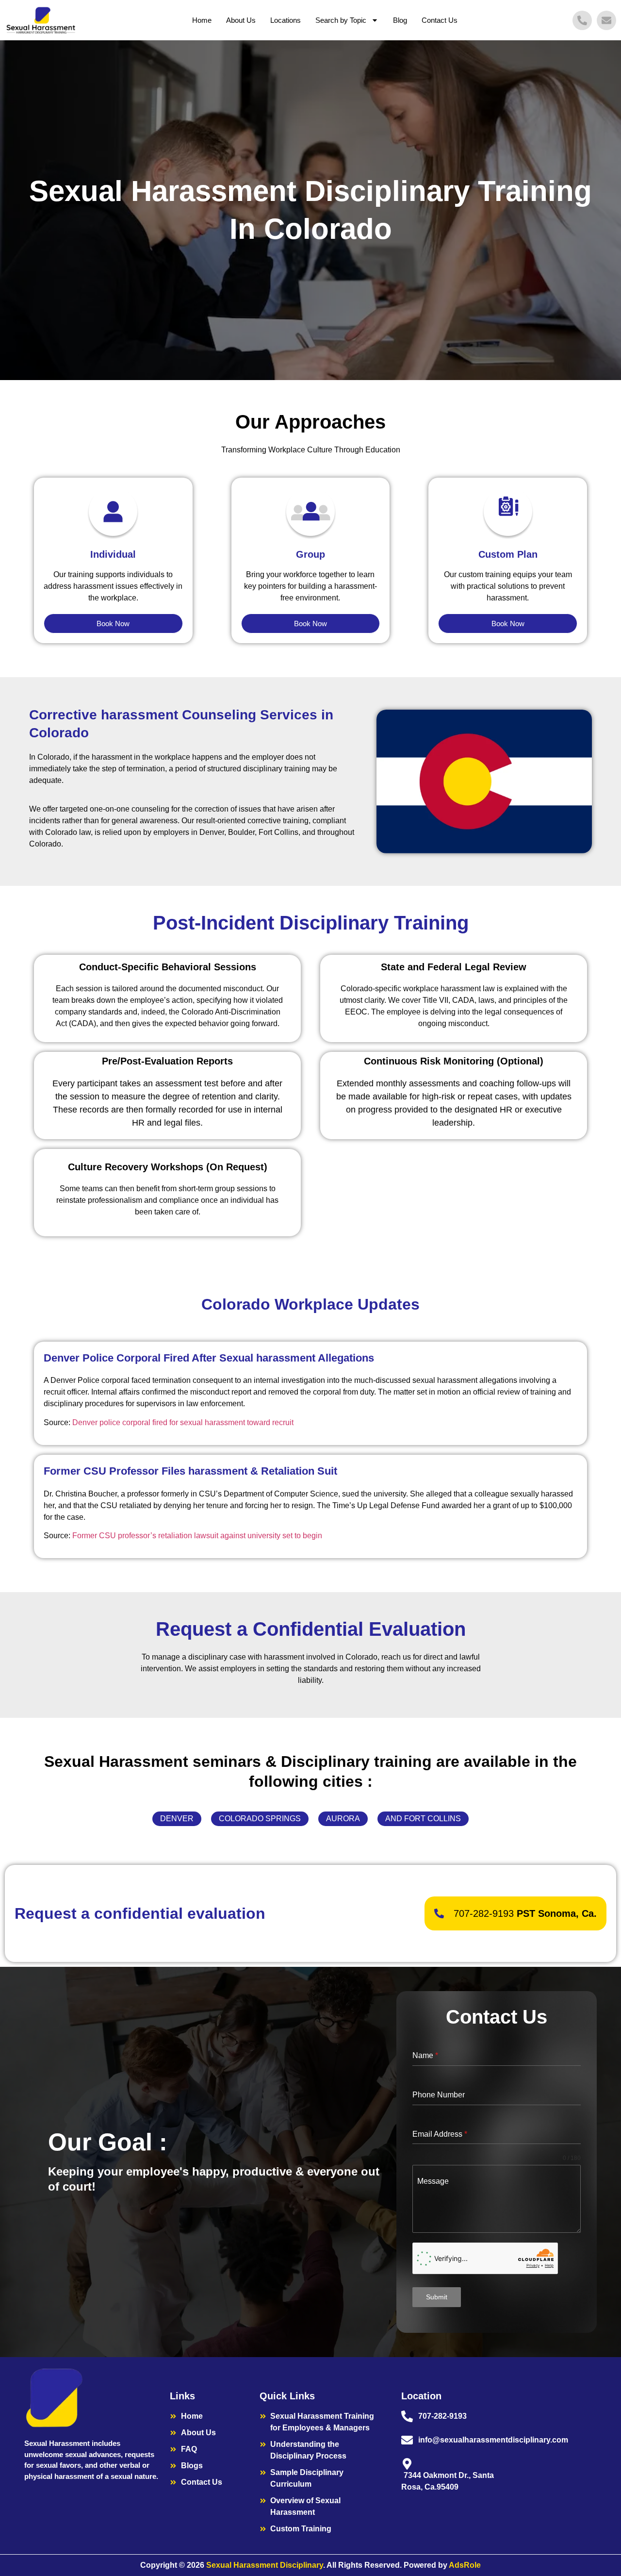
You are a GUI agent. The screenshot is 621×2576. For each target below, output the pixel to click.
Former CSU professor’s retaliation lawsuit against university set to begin (197, 1536)
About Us (241, 20)
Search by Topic (341, 20)
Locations (286, 20)
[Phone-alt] (582, 20)
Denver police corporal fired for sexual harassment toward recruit (183, 1422)
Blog (400, 20)
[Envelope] (606, 20)
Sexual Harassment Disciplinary (265, 2565)
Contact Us (440, 20)
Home (202, 20)
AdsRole (465, 2565)
